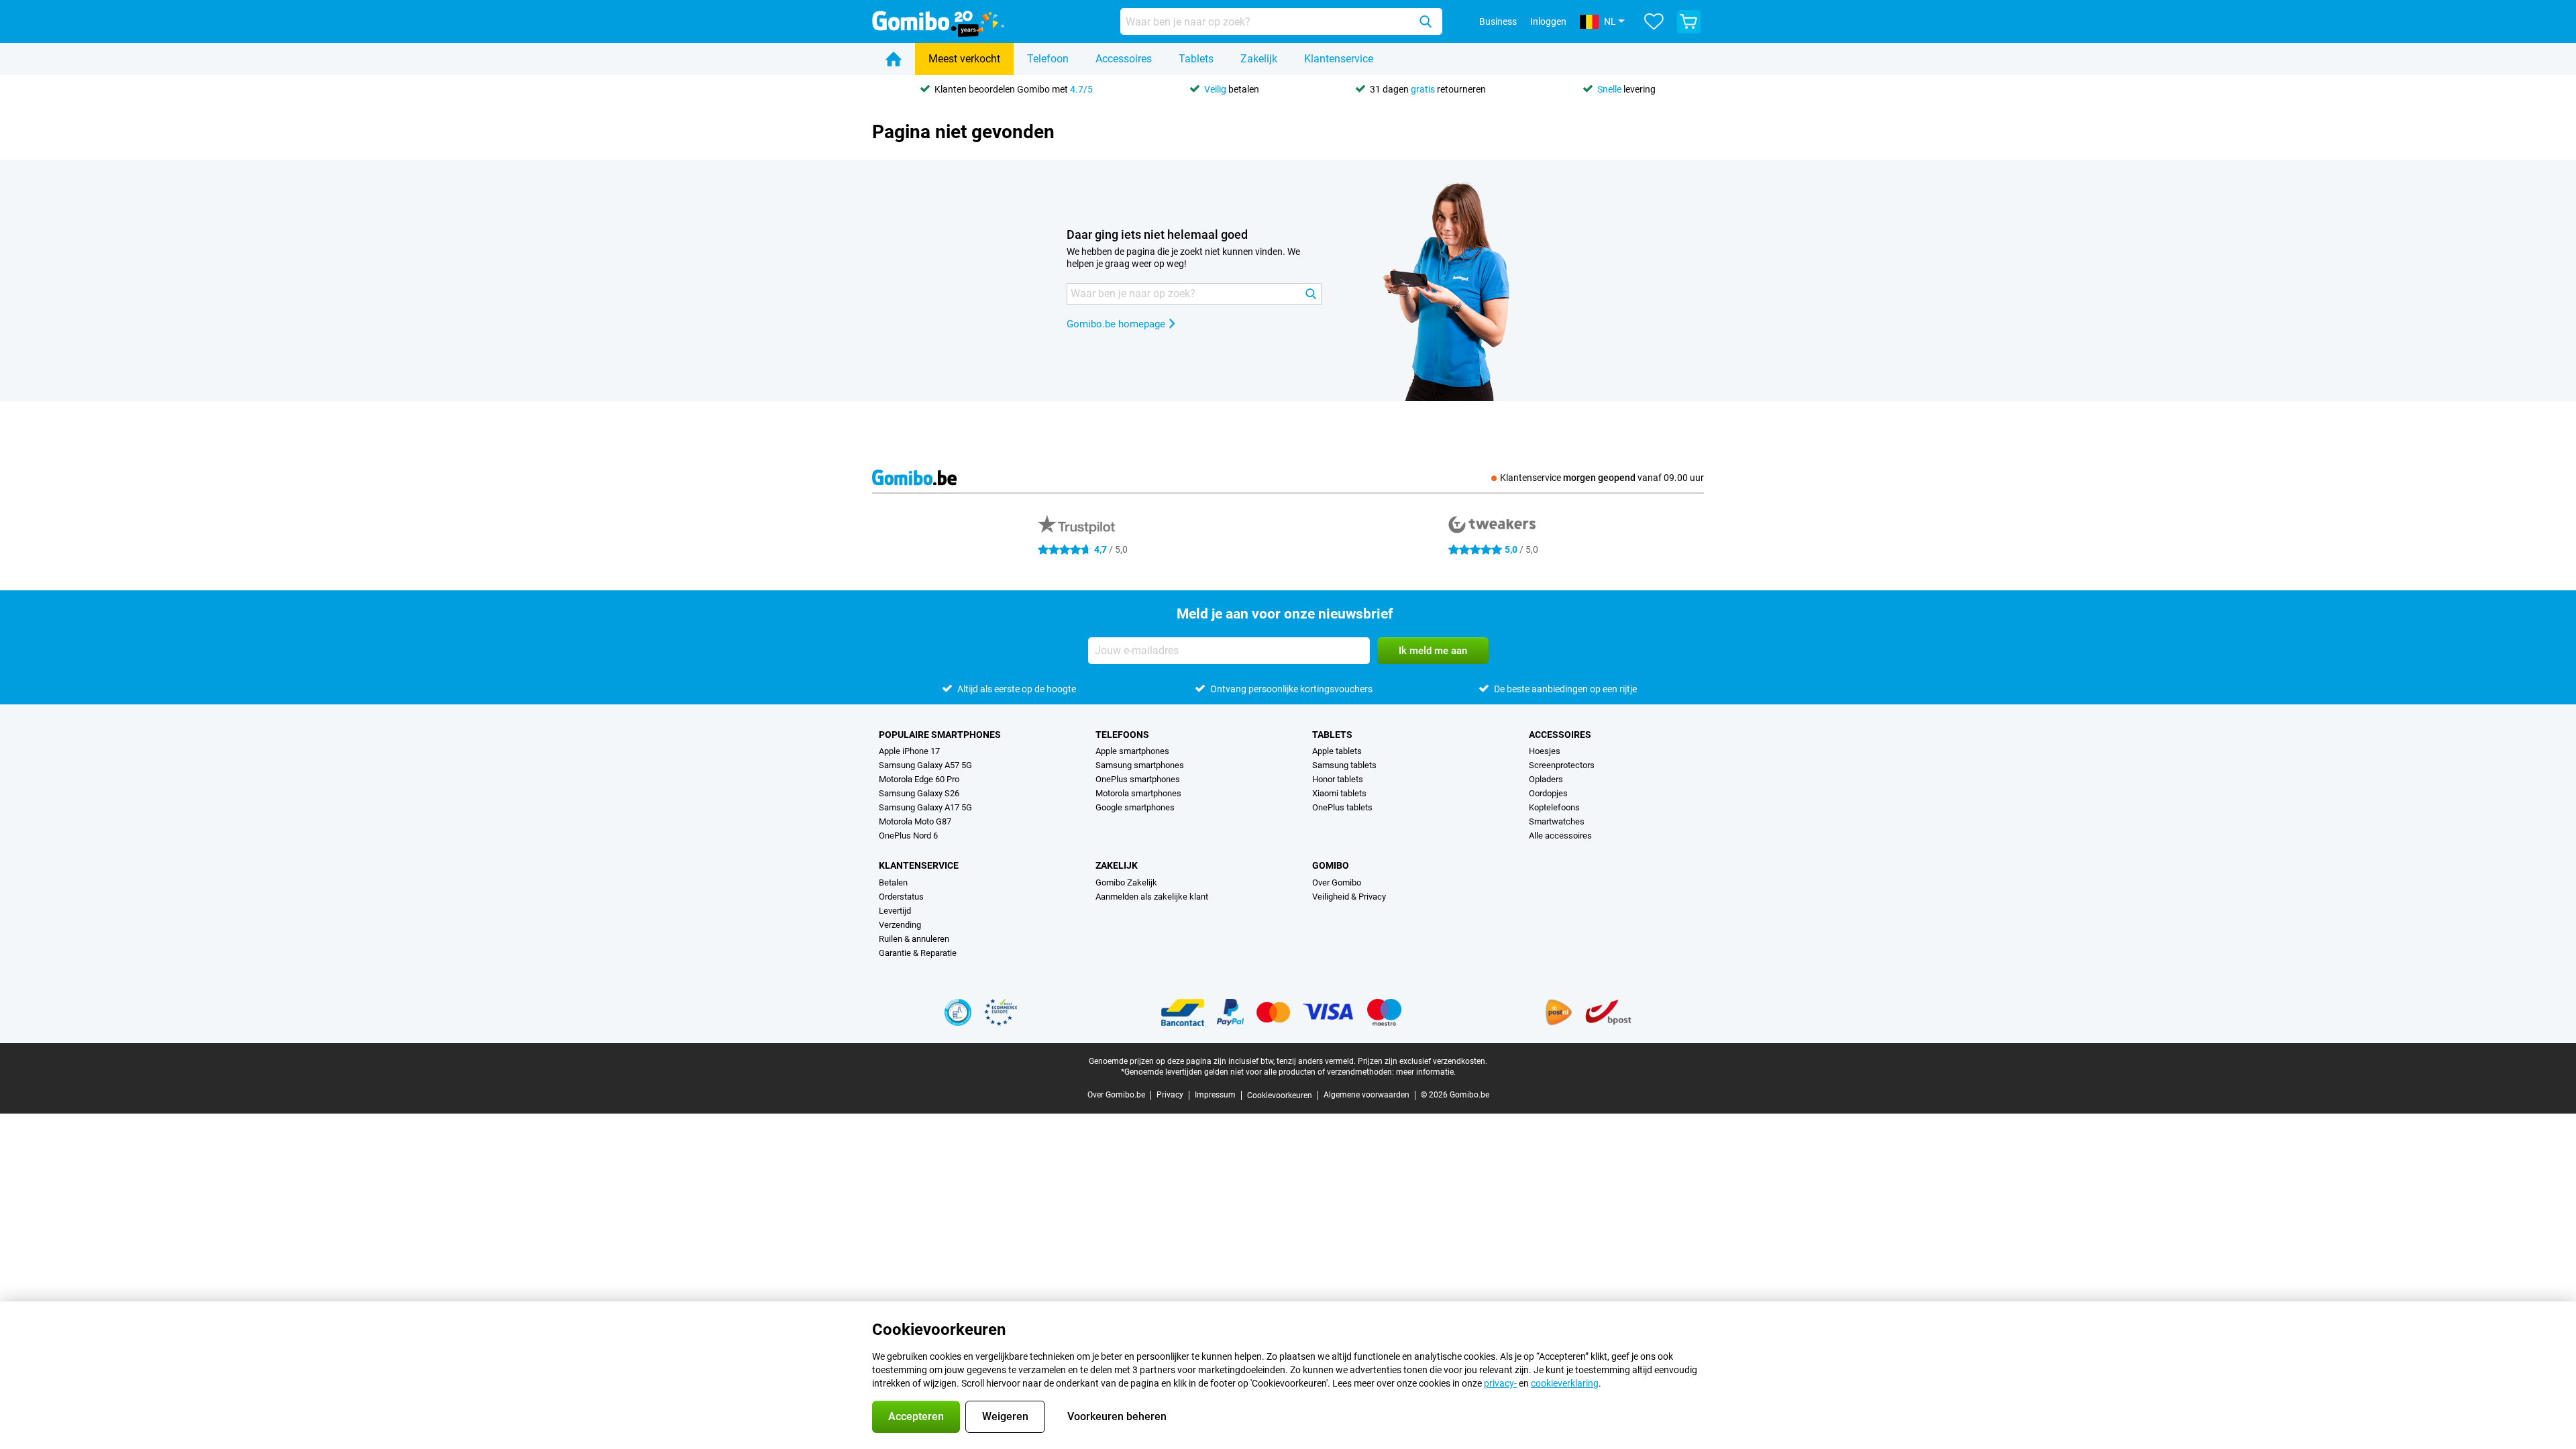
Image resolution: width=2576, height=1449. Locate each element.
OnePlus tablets (1342, 807)
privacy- (1500, 1383)
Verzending (900, 925)
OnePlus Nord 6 (908, 836)
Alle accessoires (1560, 836)
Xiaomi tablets (1339, 793)
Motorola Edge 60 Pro (919, 779)
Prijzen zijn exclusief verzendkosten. (1423, 1061)
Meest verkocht (964, 59)
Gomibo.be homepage (1116, 324)
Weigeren (1005, 1416)
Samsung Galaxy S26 (919, 793)
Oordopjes (1548, 793)
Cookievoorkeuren (1280, 1095)
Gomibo (1331, 865)
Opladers (1546, 779)
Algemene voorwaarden (1366, 1095)
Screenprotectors (1562, 765)
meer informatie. (1426, 1072)
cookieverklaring (1565, 1383)
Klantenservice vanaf (1602, 478)
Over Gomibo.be (1116, 1095)
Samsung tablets (1344, 765)
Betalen (893, 882)
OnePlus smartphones (1138, 779)
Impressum (1215, 1095)
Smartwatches (1557, 821)
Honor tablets (1338, 779)
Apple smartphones (1132, 751)
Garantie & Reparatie (918, 953)
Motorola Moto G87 (915, 821)
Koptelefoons (1554, 807)
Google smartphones (1135, 807)
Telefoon (1048, 59)
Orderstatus (901, 897)
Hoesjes (1545, 751)
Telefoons (1122, 735)
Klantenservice (1339, 59)
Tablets (1196, 59)
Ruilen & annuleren (914, 939)
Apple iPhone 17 (909, 751)
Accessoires (1124, 59)
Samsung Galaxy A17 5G (925, 807)
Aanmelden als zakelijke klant (1152, 897)
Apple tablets (1337, 751)
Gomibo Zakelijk (1126, 882)
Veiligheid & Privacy (1349, 897)
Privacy (1170, 1095)
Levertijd (895, 911)
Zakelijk (1259, 59)
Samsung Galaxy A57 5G (925, 765)
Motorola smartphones (1138, 793)
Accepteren (916, 1416)
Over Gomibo (1337, 882)
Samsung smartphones (1140, 765)
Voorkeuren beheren (1117, 1416)
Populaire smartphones (940, 735)
